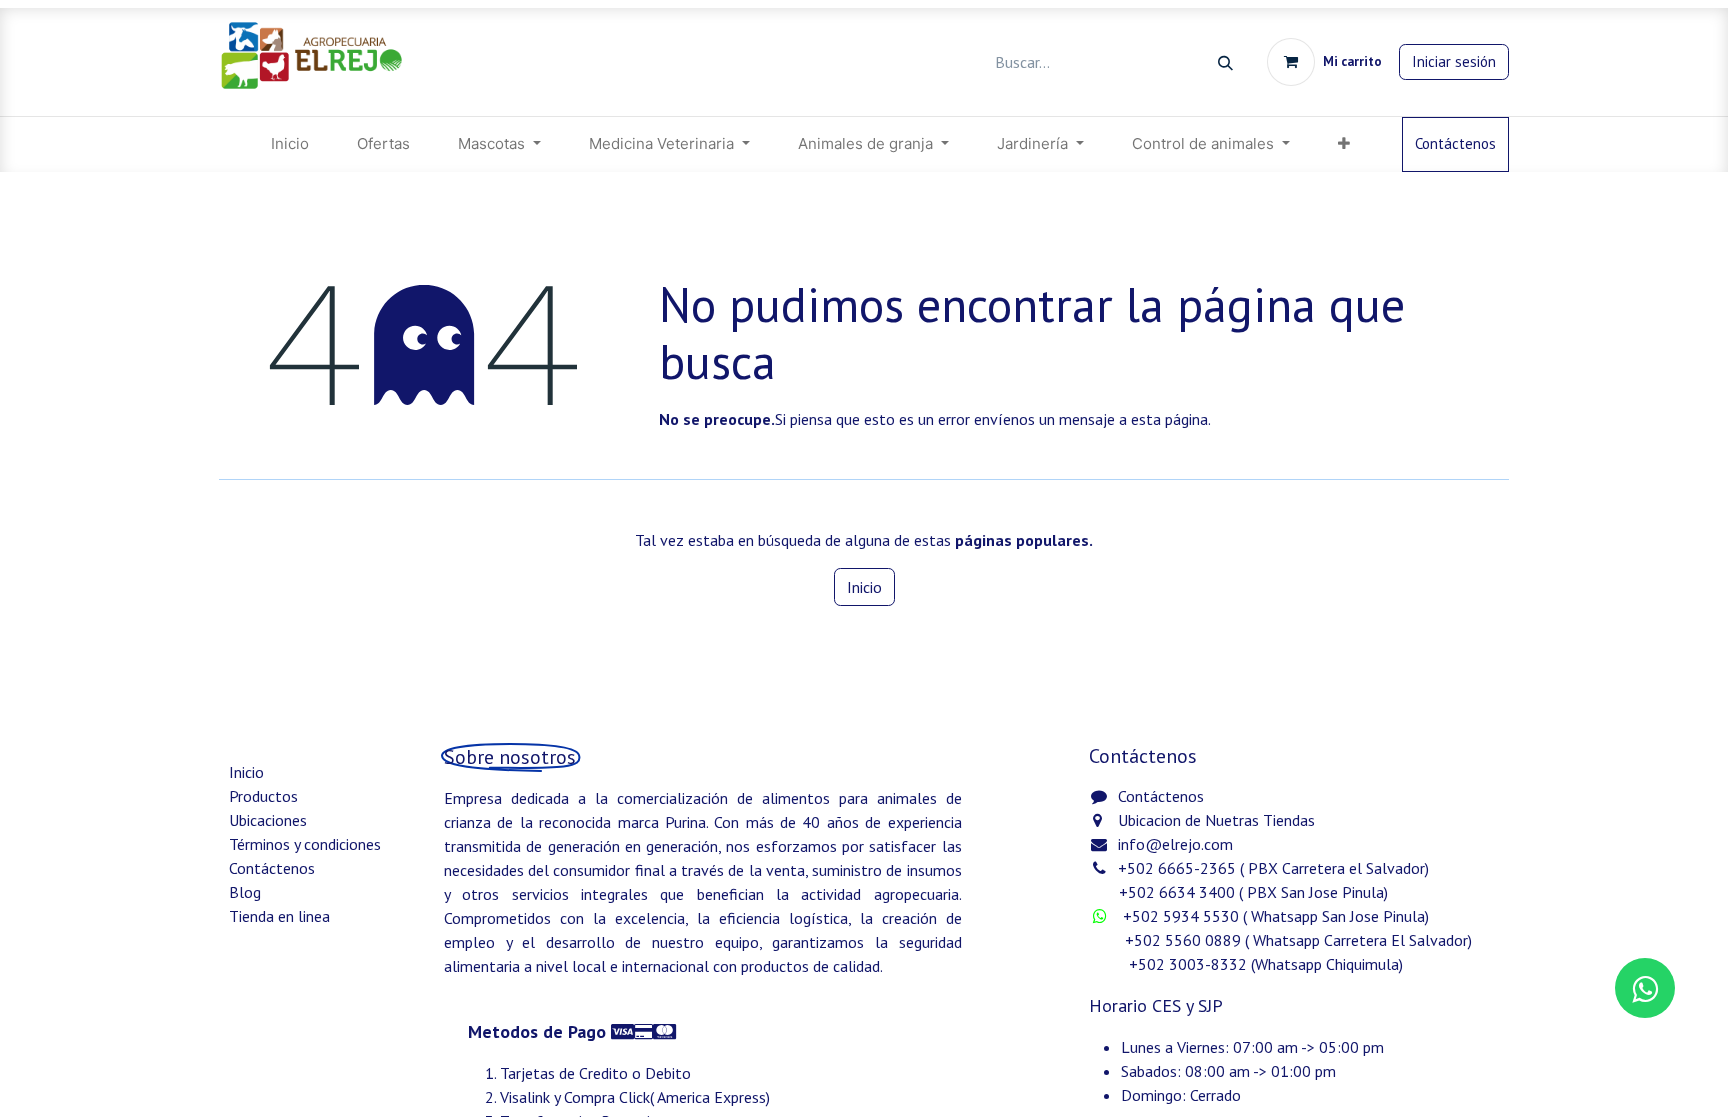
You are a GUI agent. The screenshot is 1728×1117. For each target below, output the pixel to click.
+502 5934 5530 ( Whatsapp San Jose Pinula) (1278, 916)
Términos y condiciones (305, 844)
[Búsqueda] (1225, 62)
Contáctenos (1455, 143)
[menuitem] (290, 144)
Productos (263, 796)
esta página (1169, 419)
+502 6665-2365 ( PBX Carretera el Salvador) (1273, 868)
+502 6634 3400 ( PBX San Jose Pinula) (1253, 892)
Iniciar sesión (1454, 61)
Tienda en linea (279, 916)
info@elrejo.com (1175, 844)
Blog (245, 892)
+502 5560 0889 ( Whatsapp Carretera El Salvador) (1298, 940)
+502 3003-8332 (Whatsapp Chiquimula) (1248, 964)
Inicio (864, 587)
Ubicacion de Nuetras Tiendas (1216, 820)
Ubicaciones (268, 820)
